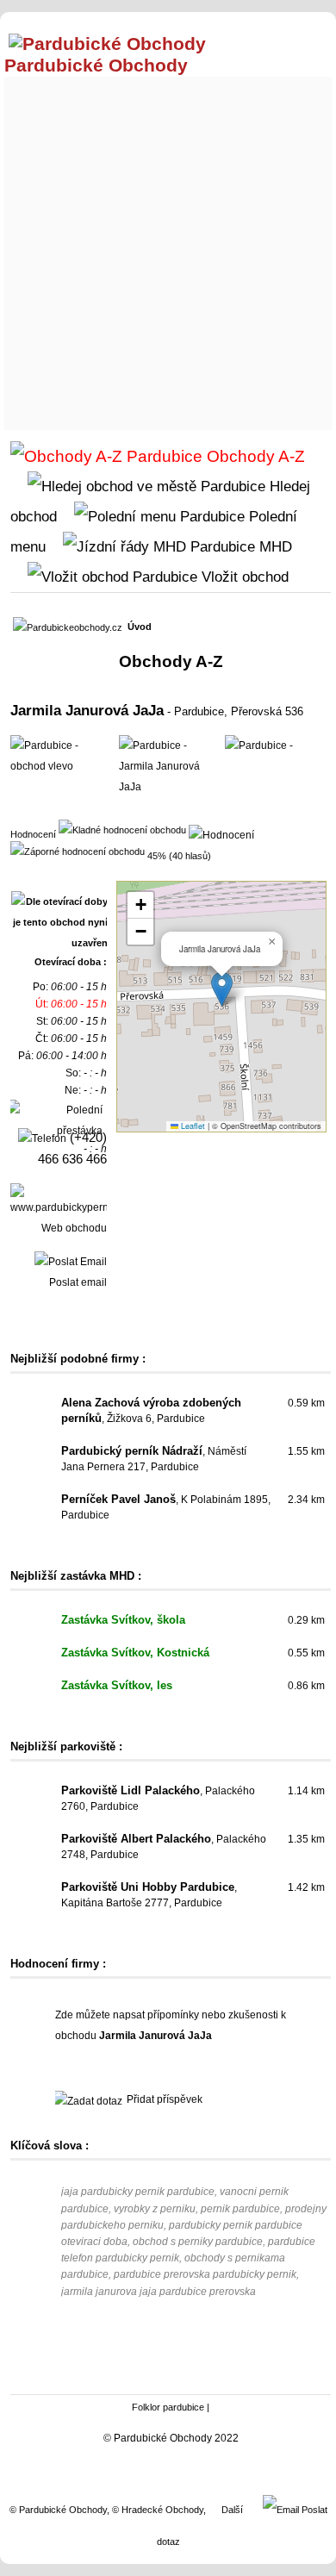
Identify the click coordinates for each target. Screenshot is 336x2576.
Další (232, 2510)
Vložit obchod (243, 577)
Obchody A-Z (254, 456)
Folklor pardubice (168, 2407)
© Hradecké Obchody (158, 2510)
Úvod (140, 627)
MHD (274, 546)
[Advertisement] (168, 249)
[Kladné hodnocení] (122, 829)
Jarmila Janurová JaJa (87, 710)
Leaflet (192, 1126)
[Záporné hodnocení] (78, 851)
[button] (222, 989)
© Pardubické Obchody (58, 2510)
